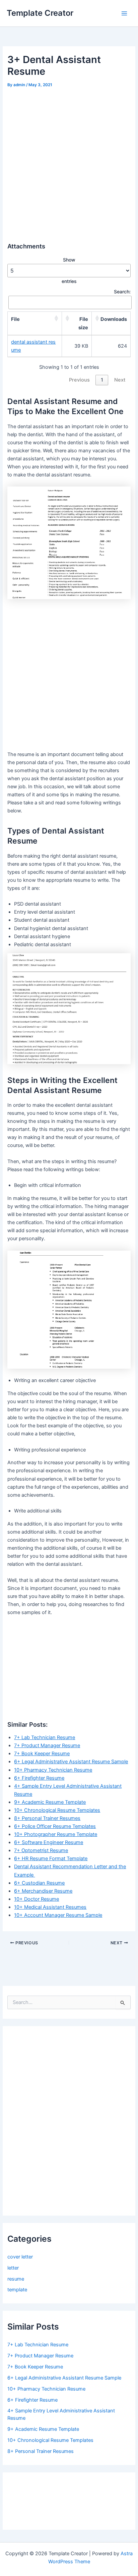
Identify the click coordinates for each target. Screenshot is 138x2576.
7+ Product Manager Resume (47, 1745)
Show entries (69, 270)
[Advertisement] (69, 162)
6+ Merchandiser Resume (43, 1891)
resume (16, 2279)
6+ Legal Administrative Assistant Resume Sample (71, 1762)
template (17, 2290)
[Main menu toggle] (124, 13)
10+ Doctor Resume (37, 1899)
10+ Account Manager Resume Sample (58, 1915)
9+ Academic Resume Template (50, 1802)
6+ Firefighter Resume (39, 1778)
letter (13, 2268)
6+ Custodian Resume (39, 1883)
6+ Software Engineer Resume (49, 1842)
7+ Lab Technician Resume (45, 1737)
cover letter (20, 2257)
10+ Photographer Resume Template (56, 1834)
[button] (56, 319)
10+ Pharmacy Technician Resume (53, 1770)
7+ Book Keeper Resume (42, 1754)
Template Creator (40, 13)
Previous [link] (79, 380)
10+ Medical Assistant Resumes (50, 1907)
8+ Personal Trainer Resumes (47, 1818)
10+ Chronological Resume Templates (57, 1810)
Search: (122, 292)
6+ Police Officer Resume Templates (55, 1826)
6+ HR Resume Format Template (51, 1858)
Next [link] (120, 380)
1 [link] (102, 380)
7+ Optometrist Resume (41, 1850)
